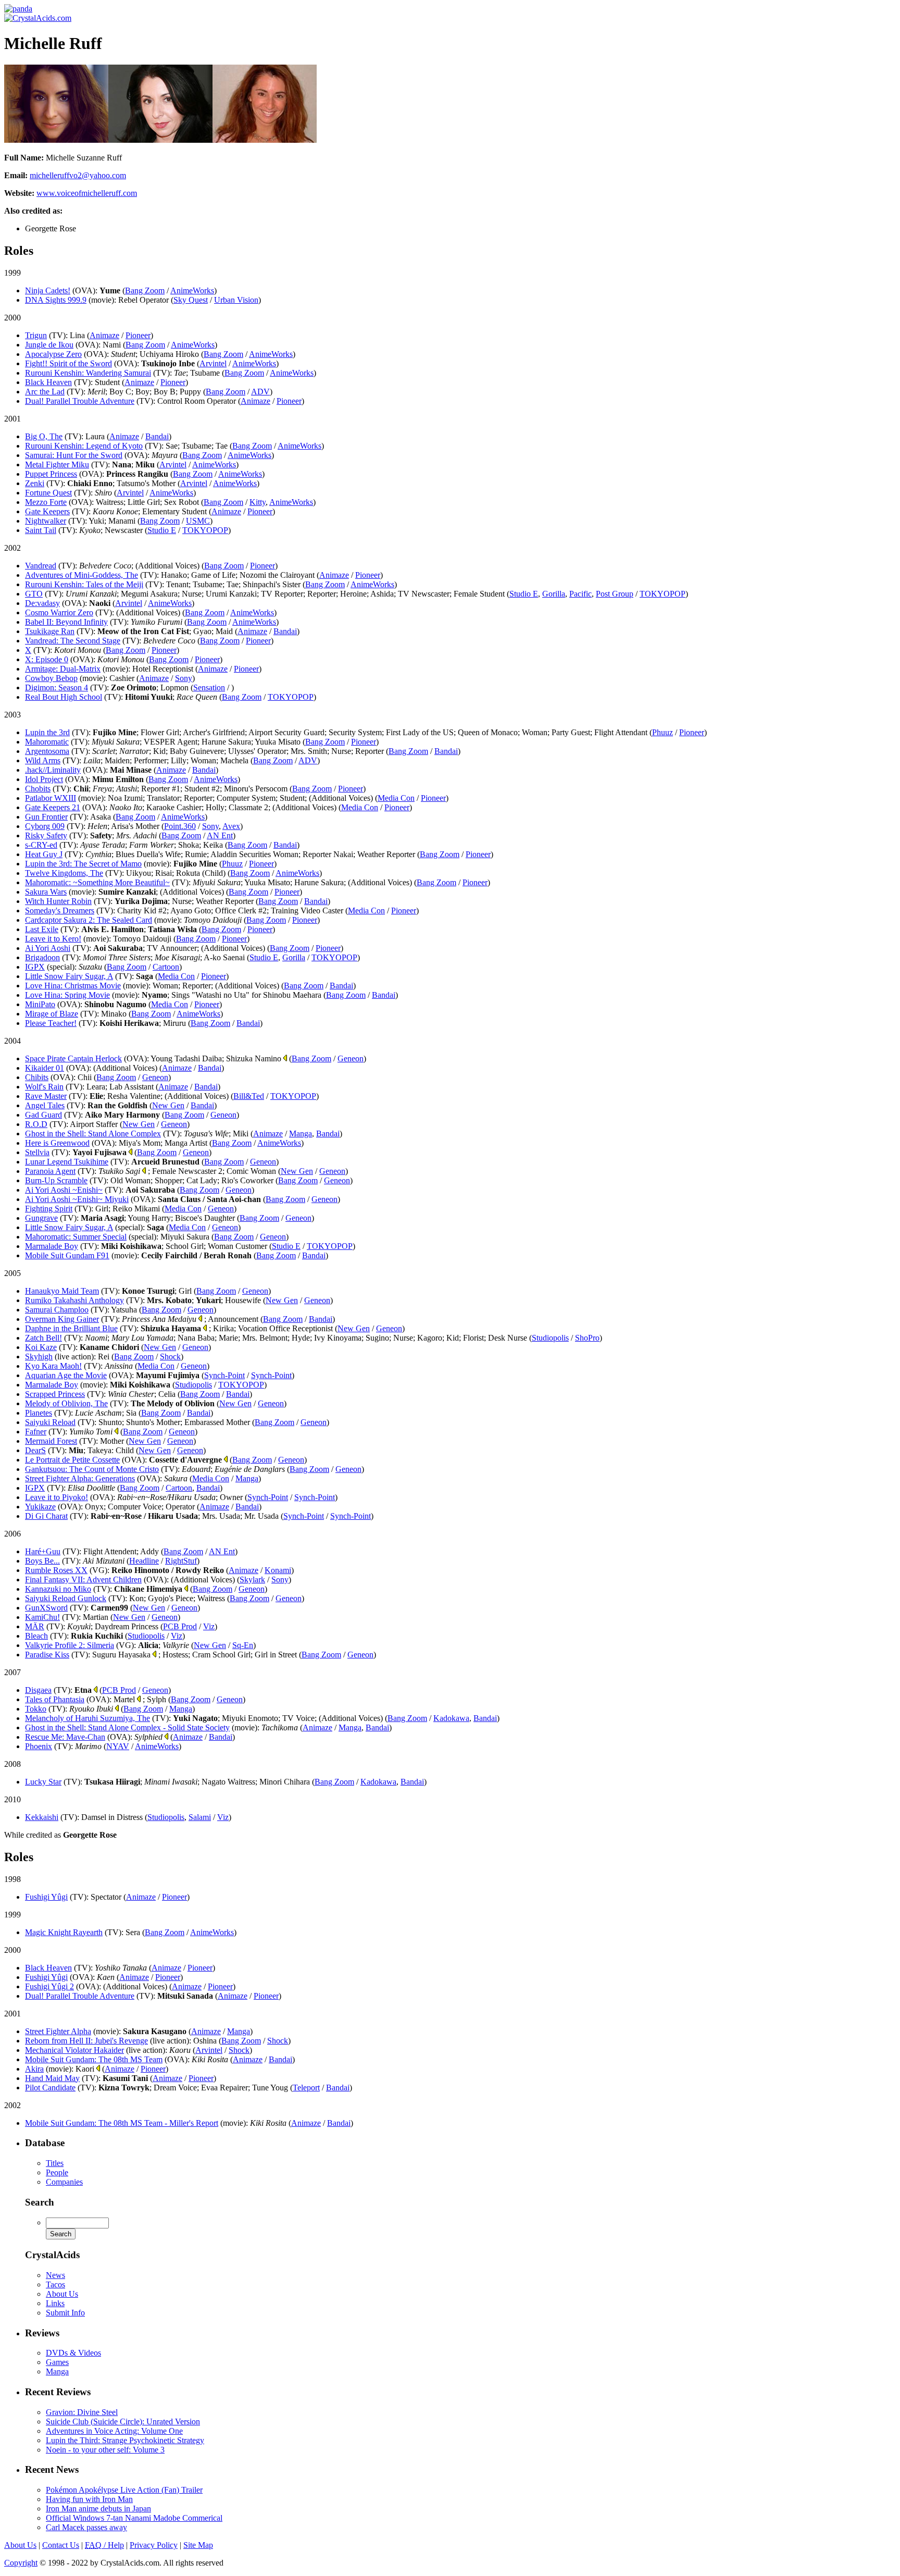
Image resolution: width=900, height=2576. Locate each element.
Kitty (258, 502)
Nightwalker (46, 521)
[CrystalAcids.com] (18, 9)
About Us (62, 2294)
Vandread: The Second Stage (73, 641)
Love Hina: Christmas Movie (73, 986)
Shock (170, 1357)
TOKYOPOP (205, 530)
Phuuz (662, 732)
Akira (34, 2069)
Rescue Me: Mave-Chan (65, 1737)
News (55, 2275)
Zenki (35, 483)
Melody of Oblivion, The (66, 1403)
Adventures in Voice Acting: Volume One (114, 2431)
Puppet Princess (51, 474)
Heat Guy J (44, 854)
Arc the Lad (45, 392)
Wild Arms (43, 760)
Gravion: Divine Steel (82, 2412)
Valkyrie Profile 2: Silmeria (70, 1645)
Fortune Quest (48, 493)
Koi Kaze (41, 1347)
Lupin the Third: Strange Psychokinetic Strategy (125, 2440)
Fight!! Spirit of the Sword (68, 363)
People (57, 2172)
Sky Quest (191, 300)
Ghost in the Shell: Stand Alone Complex (93, 1134)
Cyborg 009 (45, 826)
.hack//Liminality (53, 770)
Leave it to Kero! (53, 939)
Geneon (351, 1058)
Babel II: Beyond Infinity (66, 622)
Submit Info (65, 2313)
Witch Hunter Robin (58, 901)
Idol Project (44, 779)
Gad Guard (43, 1115)
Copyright (21, 2563)
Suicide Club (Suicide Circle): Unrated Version (123, 2422)
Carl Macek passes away (86, 2527)
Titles (55, 2163)
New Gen (168, 1105)
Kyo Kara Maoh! (53, 1366)
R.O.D (36, 1124)
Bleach (36, 1636)
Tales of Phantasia (55, 1699)
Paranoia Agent (50, 1171)
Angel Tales (45, 1105)
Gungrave (41, 1218)
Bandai (157, 436)
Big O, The (44, 436)
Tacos (55, 2284)
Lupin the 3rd (47, 732)
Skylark (252, 1580)
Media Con (396, 798)
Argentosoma (47, 751)
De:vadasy (42, 603)
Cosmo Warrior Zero (59, 612)
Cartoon (166, 967)
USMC (198, 521)
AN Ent (220, 835)
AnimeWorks (192, 290)
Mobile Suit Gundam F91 (67, 1255)
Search (40, 2202)
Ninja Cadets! (48, 290)
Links (55, 2303)
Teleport (306, 2088)
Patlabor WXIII (51, 798)
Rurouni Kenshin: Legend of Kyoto (84, 446)
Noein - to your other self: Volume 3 (105, 2450)
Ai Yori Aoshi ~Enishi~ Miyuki (77, 1199)
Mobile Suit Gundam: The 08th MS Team (94, 2059)
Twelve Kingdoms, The (64, 873)
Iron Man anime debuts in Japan (98, 2509)
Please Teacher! (51, 1023)
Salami (200, 1817)
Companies (64, 2182)
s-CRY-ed (41, 845)
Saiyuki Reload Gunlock (66, 1598)
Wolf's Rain (44, 1087)
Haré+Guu (43, 1551)
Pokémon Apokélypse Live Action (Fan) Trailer (124, 2490)
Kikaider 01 (45, 1068)
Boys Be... (42, 1561)
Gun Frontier (46, 817)
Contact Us (61, 2545)
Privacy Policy (154, 2545)
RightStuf (181, 1561)
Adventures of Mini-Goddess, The (82, 575)
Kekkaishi (42, 1817)
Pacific (580, 594)
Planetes (39, 1413)
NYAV (118, 1746)
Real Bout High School (64, 697)
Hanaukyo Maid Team (62, 1291)
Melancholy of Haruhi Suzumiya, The (87, 1718)
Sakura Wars (46, 892)
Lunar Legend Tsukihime (67, 1162)
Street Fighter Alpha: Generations (80, 1478)
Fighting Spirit (49, 1209)
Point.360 (180, 826)
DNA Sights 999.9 (56, 300)
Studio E (162, 530)
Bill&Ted (249, 1096)
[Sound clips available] (285, 1058)
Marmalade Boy (52, 1246)
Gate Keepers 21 (53, 807)
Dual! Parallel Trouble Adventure (80, 401)
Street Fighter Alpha (58, 2031)
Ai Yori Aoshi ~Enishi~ (64, 1190)
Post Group (615, 594)
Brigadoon (42, 957)
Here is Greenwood (57, 1143)
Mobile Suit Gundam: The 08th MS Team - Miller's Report (122, 2123)
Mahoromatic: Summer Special (76, 1237)
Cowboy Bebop (51, 678)
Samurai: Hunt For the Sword (74, 455)
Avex (231, 826)
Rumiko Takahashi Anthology (74, 1300)
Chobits (38, 789)
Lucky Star (43, 1782)
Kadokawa (451, 1718)
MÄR (35, 1626)
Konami (278, 1570)
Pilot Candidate (50, 2088)
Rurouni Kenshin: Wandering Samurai (88, 373)
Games (57, 2362)
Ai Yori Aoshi (48, 948)
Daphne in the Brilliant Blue (71, 1328)
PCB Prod (180, 1626)
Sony (184, 678)
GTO (34, 594)
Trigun (36, 335)
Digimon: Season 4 (57, 688)
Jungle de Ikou (49, 345)
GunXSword (46, 1608)
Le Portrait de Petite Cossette (72, 1460)
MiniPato (40, 1004)
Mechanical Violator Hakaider (74, 2050)
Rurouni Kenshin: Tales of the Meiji (84, 584)
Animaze (104, 335)
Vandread (41, 566)
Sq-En (243, 1645)
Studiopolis (550, 1338)
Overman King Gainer (62, 1319)
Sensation (209, 688)
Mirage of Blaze (52, 1014)
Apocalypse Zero (53, 354)
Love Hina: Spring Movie (67, 995)
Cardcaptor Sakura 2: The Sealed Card (89, 920)
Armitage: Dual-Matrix (63, 669)
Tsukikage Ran (50, 631)
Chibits (37, 1077)
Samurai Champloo (57, 1310)
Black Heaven (48, 382)
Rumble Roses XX (56, 1570)
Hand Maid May (52, 2078)
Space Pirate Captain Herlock (73, 1058)
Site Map (198, 2545)
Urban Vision (236, 300)
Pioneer (138, 335)
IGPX (35, 967)
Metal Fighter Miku (57, 465)
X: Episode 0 (47, 659)
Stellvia (37, 1152)
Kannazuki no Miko (58, 1589)
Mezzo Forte (46, 502)
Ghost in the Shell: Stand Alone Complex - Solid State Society (127, 1727)
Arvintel (213, 363)
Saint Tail (41, 530)
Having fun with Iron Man (89, 2499)
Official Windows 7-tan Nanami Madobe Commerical (134, 2518)
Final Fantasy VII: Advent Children (83, 1580)
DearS (35, 1450)
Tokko (36, 1709)
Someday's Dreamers (60, 911)
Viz (209, 1626)
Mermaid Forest (51, 1441)
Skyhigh (39, 1357)
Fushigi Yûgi (46, 1897)
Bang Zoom (145, 290)
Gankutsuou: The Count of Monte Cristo (92, 1469)
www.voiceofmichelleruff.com (87, 193)
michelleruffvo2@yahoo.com (78, 175)
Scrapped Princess (55, 1394)
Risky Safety (46, 835)
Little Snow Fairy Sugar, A (69, 976)
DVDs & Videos (73, 2353)
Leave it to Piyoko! (57, 1497)
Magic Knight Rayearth (64, 1932)
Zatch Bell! (43, 1338)
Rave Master (46, 1096)
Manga (301, 1134)
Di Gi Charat (46, 1516)
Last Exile (42, 929)
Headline (144, 1561)
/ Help (104, 2545)
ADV (260, 392)
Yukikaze (40, 1507)
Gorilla (554, 594)
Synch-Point (224, 1375)
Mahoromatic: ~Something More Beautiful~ (97, 882)
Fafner (36, 1432)
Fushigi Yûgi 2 (49, 1986)
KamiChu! (42, 1617)
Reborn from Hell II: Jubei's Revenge (86, 2041)
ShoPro (587, 1338)
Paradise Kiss (47, 1655)
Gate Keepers (47, 511)
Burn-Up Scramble (56, 1180)
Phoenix (39, 1746)
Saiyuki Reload (50, 1422)
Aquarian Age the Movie (66, 1375)
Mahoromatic (47, 742)
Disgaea (38, 1690)
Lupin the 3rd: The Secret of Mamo (83, 864)
